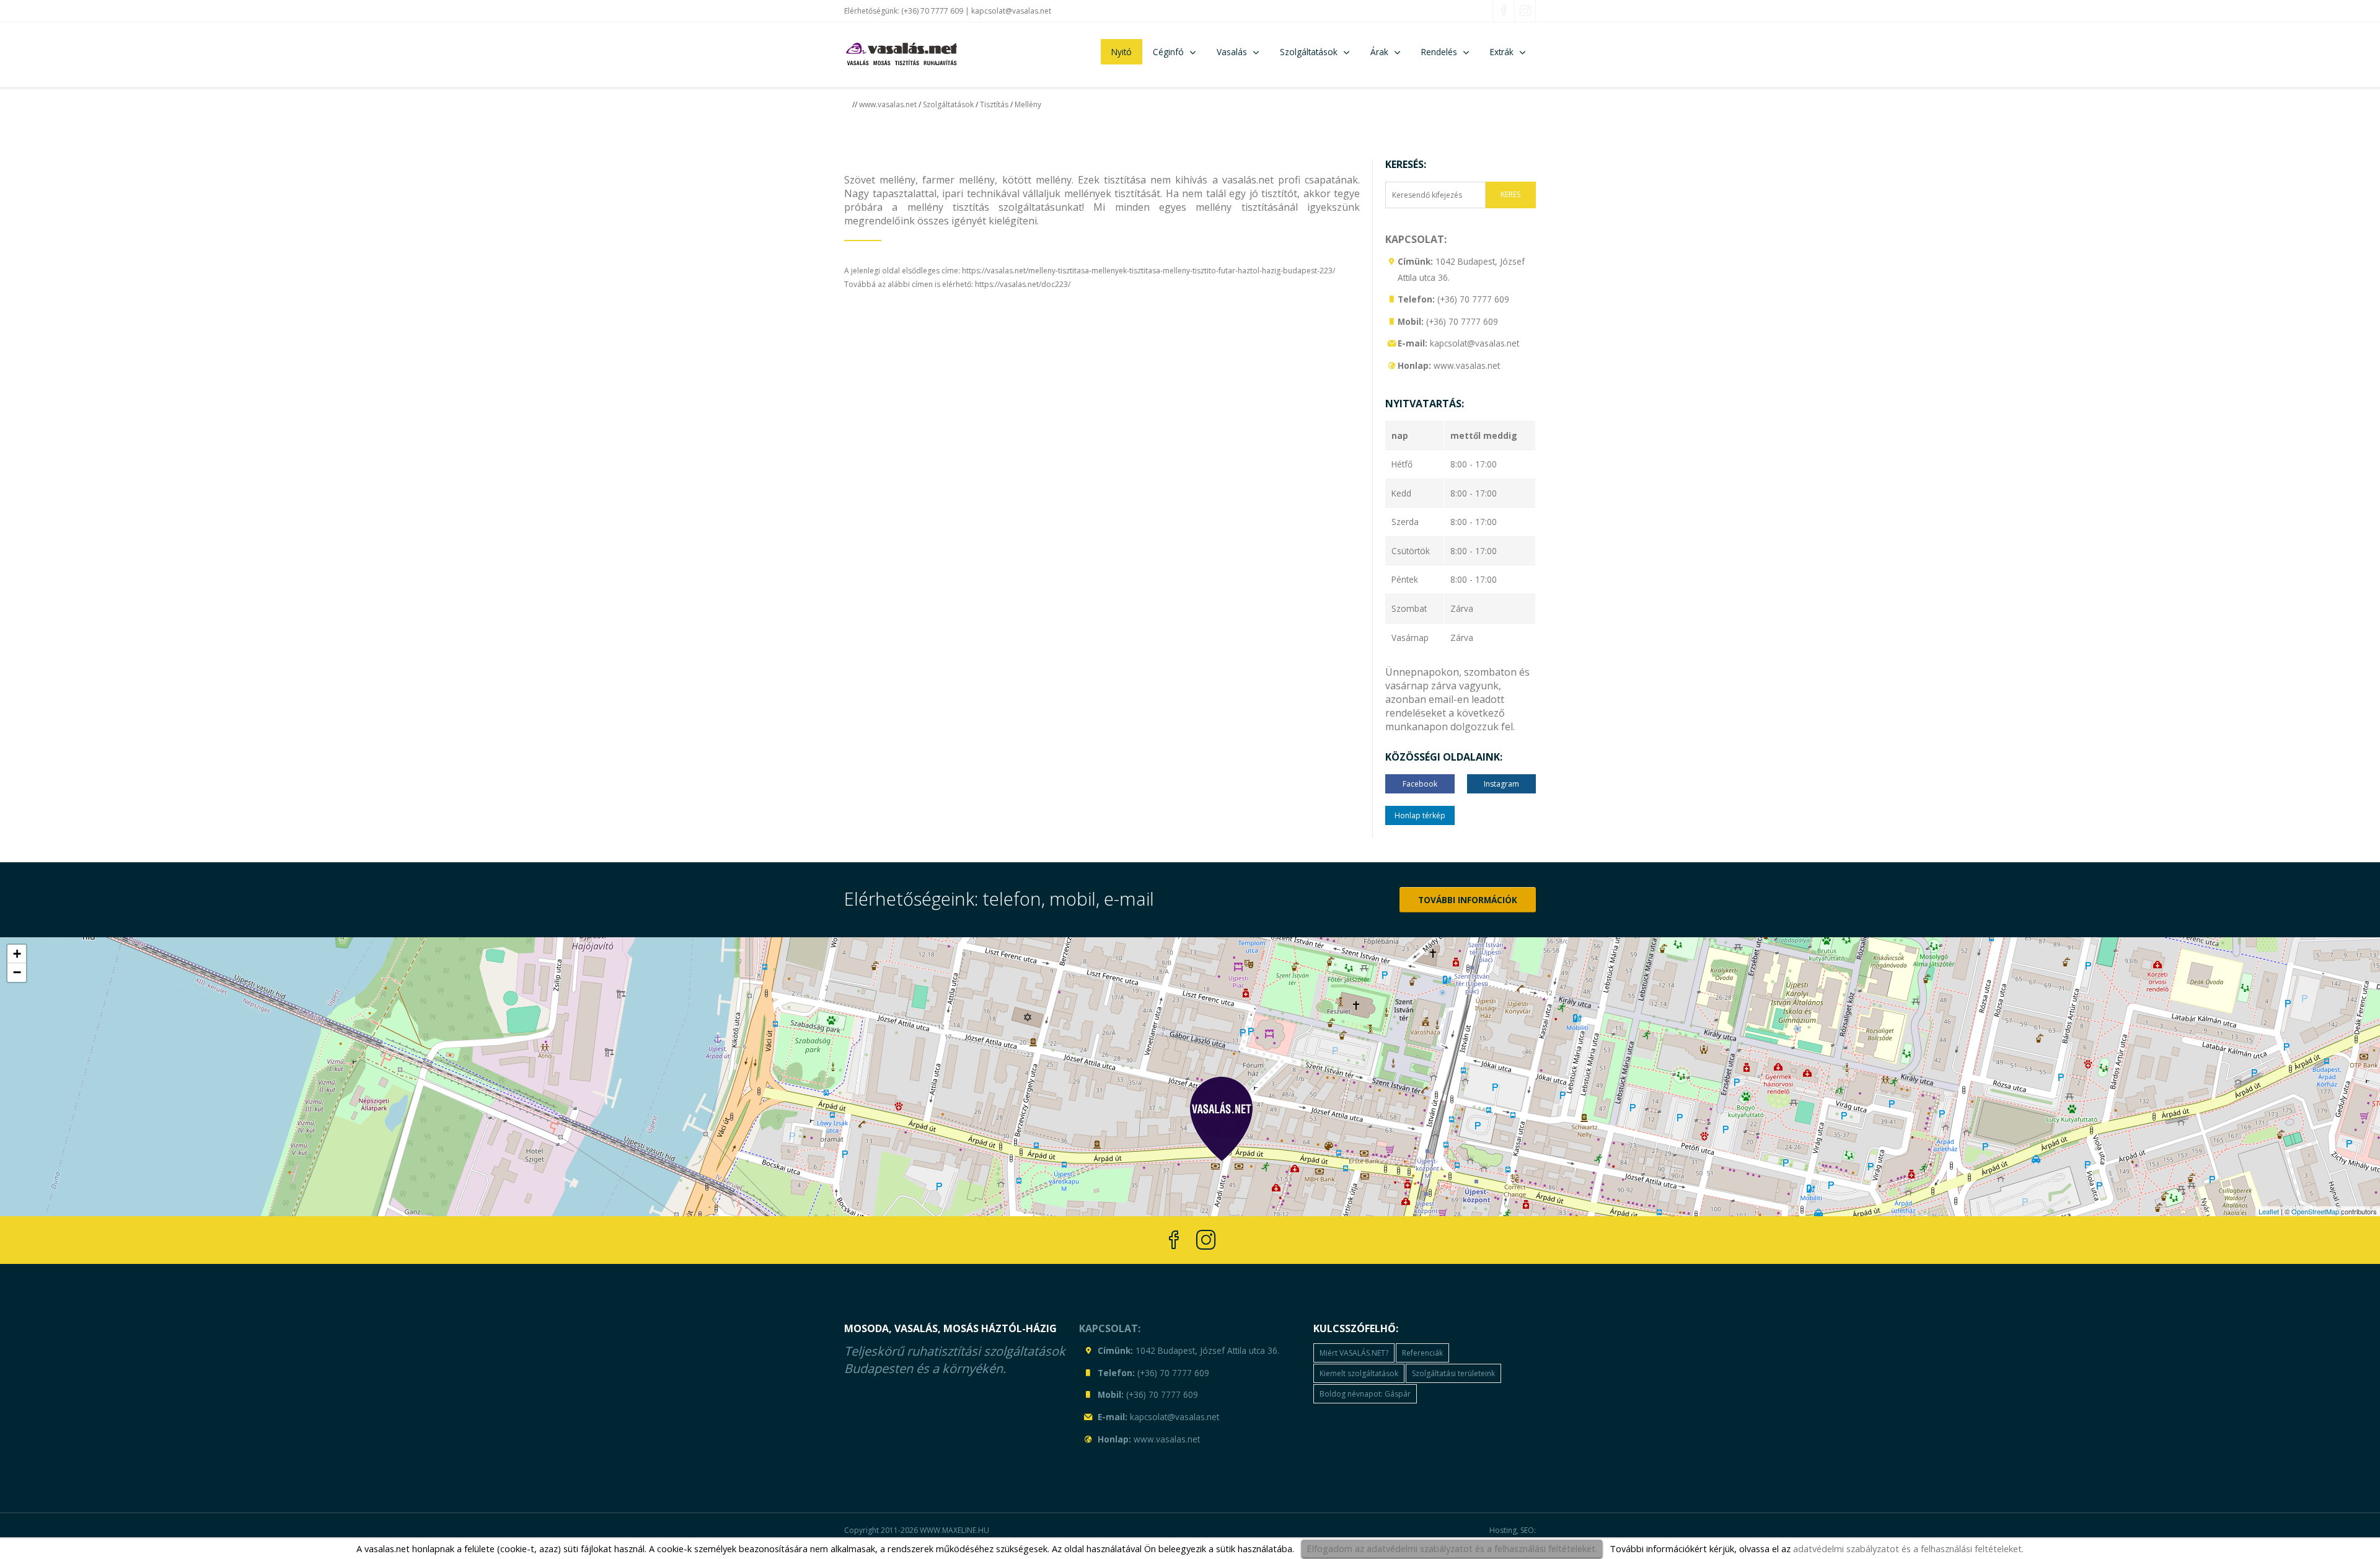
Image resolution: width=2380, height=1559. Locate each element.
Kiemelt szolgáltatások (1359, 1373)
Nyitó (1122, 52)
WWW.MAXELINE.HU (954, 1530)
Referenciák (1422, 1353)
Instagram (1501, 784)
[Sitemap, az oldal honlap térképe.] (1392, 364)
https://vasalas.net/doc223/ (1023, 284)
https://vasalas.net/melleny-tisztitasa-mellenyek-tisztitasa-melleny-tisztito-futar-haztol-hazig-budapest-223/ (1148, 271)
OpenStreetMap (2315, 1211)
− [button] (17, 972)
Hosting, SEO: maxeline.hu (1513, 1536)
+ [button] (17, 954)
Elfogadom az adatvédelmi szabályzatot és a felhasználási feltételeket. (1452, 1548)
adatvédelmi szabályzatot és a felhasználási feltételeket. (1908, 1548)
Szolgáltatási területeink (1453, 1373)
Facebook (1420, 784)
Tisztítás (994, 104)
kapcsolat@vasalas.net (1011, 11)
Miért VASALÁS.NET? (1354, 1353)
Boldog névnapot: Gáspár (1365, 1394)
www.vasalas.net (888, 104)
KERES (1510, 194)
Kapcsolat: (1416, 239)
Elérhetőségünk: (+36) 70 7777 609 (904, 11)
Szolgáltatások (948, 104)
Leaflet (2269, 1211)
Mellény (1028, 104)
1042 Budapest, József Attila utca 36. (1207, 1350)
